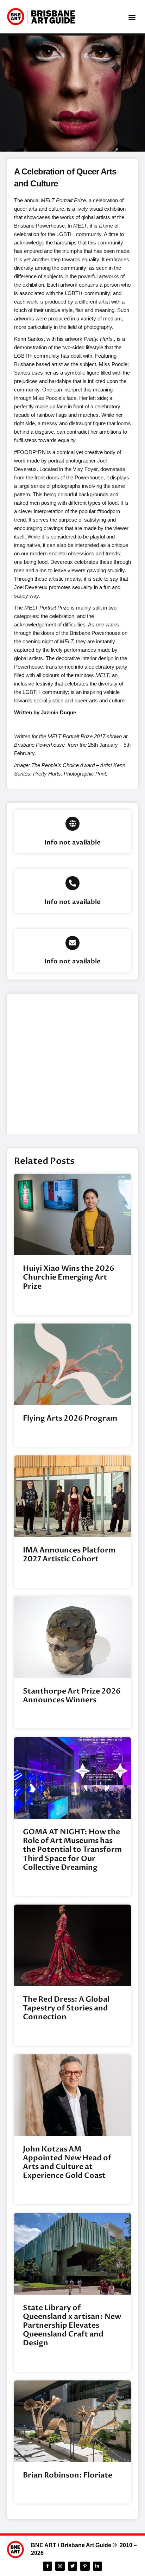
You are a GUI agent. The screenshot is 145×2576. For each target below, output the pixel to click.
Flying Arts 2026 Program (70, 1418)
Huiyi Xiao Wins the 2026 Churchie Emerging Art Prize (69, 1277)
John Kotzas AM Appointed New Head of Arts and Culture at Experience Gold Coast (67, 2163)
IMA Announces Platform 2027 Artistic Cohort (69, 1555)
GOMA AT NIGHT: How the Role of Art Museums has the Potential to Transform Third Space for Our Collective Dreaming (72, 1850)
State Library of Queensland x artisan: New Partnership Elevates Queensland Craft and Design (72, 2326)
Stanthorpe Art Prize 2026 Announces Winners (72, 1696)
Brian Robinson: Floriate (68, 2475)
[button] (132, 17)
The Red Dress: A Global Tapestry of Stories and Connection (66, 2008)
